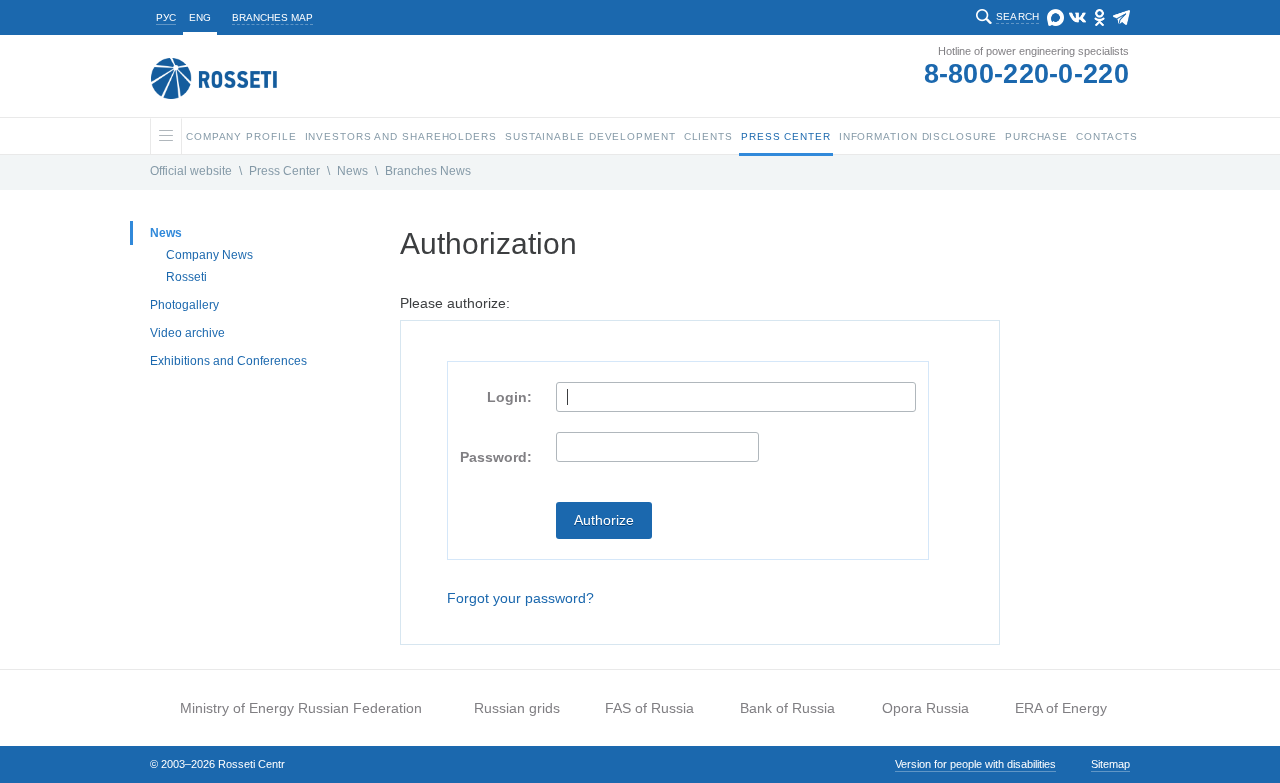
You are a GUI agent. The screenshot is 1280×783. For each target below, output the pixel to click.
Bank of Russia (787, 708)
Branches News (428, 171)
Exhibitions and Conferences (228, 361)
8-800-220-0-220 (1027, 74)
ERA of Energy (1061, 708)
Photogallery (184, 305)
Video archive (187, 333)
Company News (209, 255)
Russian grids (517, 708)
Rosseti (186, 277)
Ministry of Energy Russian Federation (301, 708)
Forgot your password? (520, 598)
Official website (191, 171)
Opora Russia (925, 708)
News (352, 171)
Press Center (284, 171)
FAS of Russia (649, 708)
